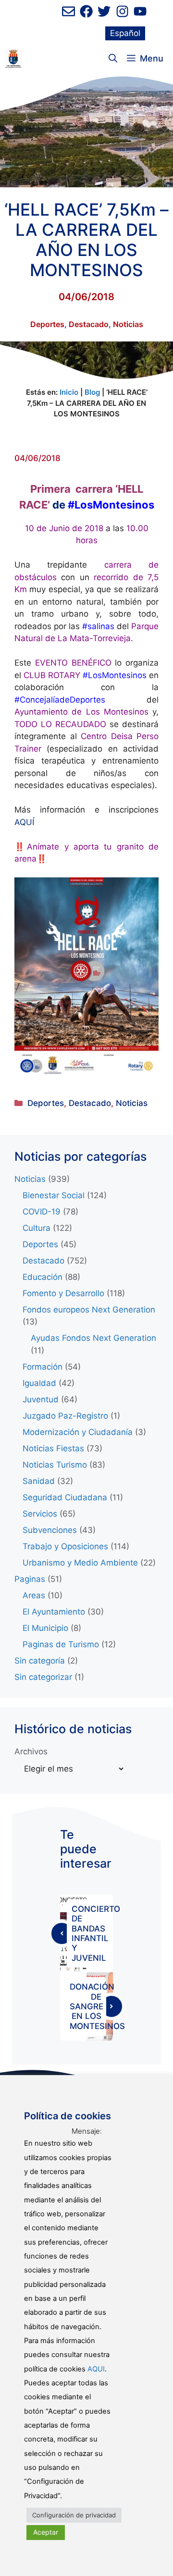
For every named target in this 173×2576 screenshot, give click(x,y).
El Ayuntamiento (54, 1612)
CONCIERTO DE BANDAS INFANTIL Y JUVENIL (96, 1933)
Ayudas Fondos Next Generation (93, 1338)
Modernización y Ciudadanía (78, 1432)
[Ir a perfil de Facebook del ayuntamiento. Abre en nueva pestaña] (86, 11)
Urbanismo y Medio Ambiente (80, 1563)
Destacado (89, 324)
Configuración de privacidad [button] (74, 2515)
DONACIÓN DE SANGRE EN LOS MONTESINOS (97, 2006)
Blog (92, 392)
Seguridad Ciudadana (65, 1497)
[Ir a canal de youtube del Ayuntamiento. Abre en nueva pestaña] (140, 11)
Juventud (41, 1399)
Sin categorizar (43, 1677)
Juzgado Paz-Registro (65, 1416)
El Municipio (45, 1628)
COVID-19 (42, 1212)
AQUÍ (24, 822)
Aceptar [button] (46, 2532)
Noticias (128, 324)
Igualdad (39, 1383)
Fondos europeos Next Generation (89, 1310)
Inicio (69, 392)
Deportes (47, 324)
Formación (43, 1367)
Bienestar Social (54, 1195)
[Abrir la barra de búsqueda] (113, 59)
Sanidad (39, 1481)
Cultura (37, 1228)
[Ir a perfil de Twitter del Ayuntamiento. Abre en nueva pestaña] (104, 11)
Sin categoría (40, 1661)
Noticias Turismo (55, 1465)
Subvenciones (50, 1530)
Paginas (30, 1579)
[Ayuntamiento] (13, 59)
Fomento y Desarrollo (63, 1293)
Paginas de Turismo (61, 1644)
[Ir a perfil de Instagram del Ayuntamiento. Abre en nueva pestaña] (122, 11)
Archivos (31, 1751)
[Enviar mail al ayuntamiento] (68, 11)
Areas (34, 1595)
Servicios (40, 1514)
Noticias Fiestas (53, 1448)
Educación (43, 1277)
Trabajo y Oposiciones (65, 1546)
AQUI (96, 2369)
